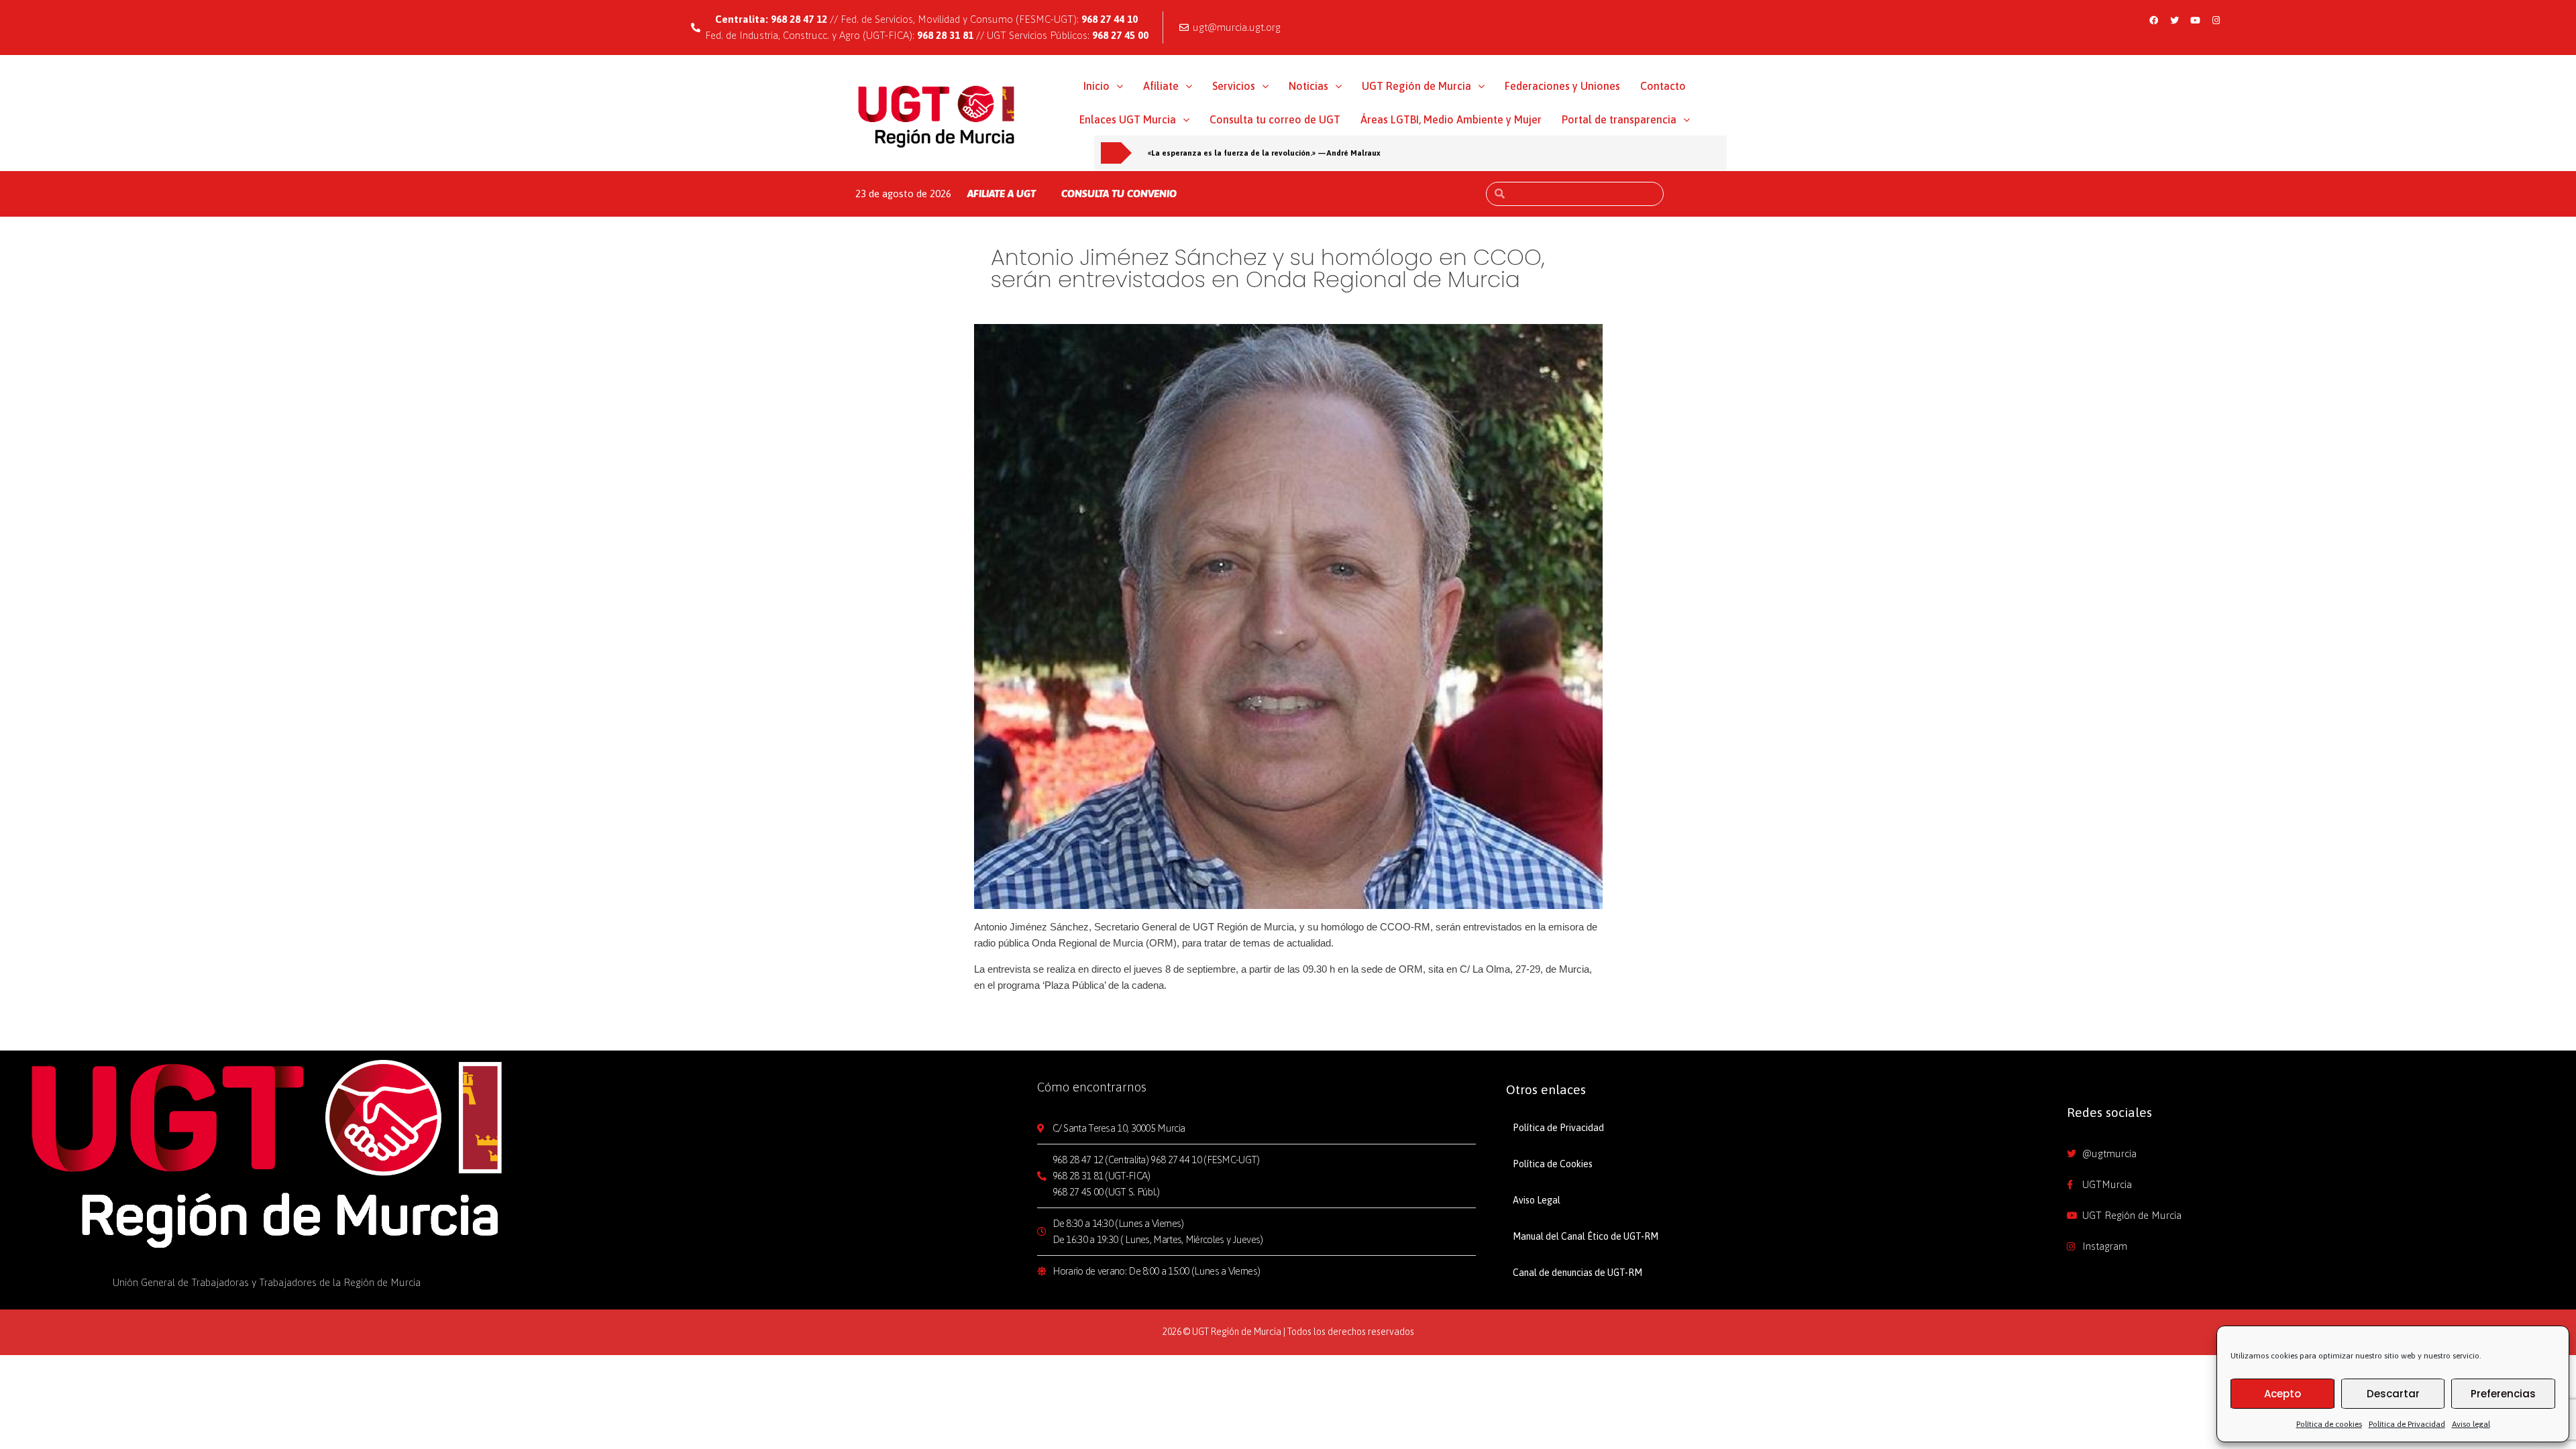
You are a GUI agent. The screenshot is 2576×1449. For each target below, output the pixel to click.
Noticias (1308, 86)
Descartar (2393, 1394)
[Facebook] (2154, 20)
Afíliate (1161, 86)
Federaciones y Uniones (1562, 86)
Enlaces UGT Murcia (1128, 119)
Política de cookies (2329, 1424)
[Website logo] (937, 116)
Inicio (1096, 86)
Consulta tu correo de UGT (1275, 119)
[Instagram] (2216, 20)
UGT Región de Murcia (1416, 86)
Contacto (1663, 86)
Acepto (2283, 1394)
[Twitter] (2175, 20)
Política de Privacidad (2407, 1424)
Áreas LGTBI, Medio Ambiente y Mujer (1451, 119)
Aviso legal (2471, 1424)
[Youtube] (2196, 20)
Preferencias (2503, 1394)
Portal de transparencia (1619, 119)
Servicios (1234, 86)
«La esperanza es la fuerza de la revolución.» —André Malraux (1264, 153)
